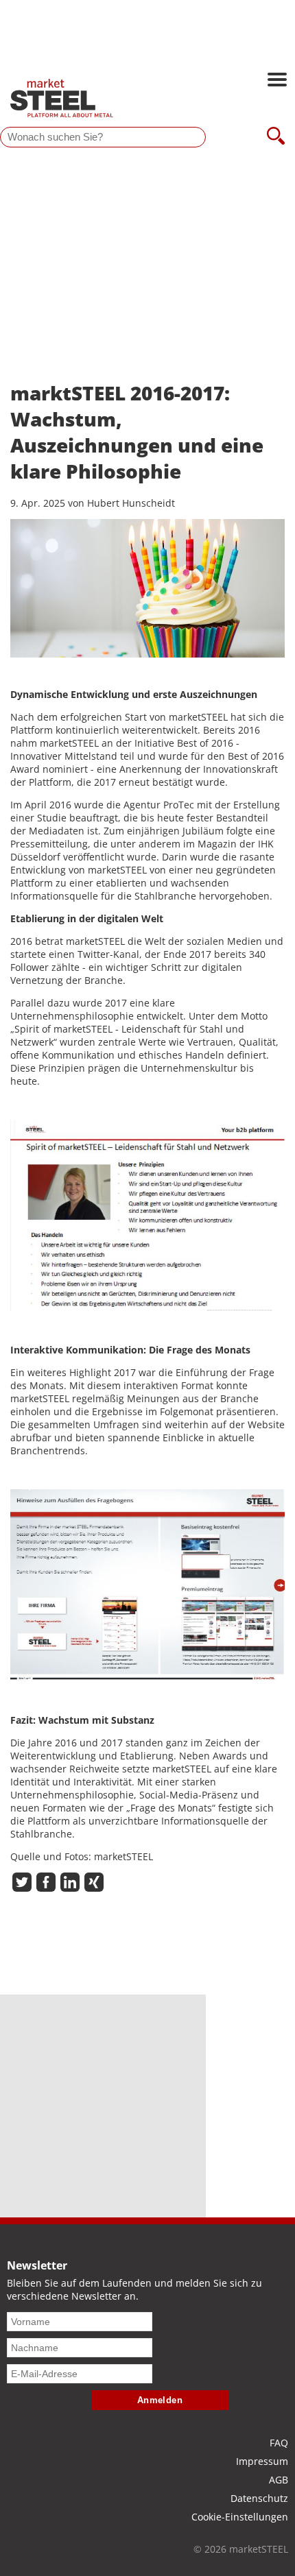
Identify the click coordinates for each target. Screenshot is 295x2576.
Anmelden (160, 2400)
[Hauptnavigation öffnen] (277, 81)
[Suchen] (276, 137)
